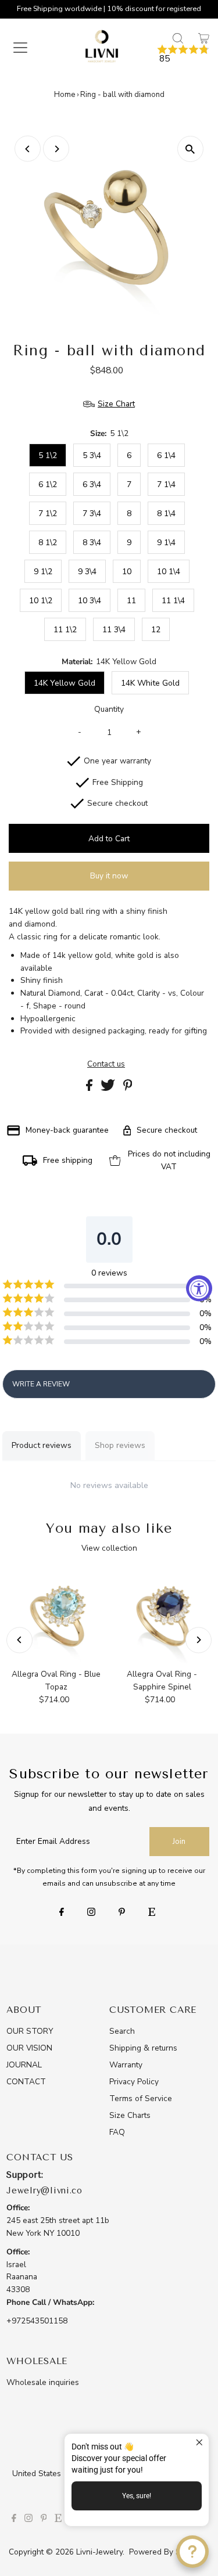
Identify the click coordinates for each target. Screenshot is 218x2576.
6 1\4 (166, 455)
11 (131, 601)
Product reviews (42, 1445)
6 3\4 (92, 484)
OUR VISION (29, 2048)
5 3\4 (92, 455)
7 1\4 (166, 484)
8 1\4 (166, 514)
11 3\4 (114, 630)
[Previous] (28, 149)
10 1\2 (41, 601)
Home (65, 95)
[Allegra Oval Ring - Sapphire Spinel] (162, 1616)
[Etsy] (152, 1913)
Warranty (126, 2065)
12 (156, 630)
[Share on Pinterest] (128, 1088)
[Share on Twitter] (109, 1088)
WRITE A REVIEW (41, 1384)
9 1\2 (43, 572)
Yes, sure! (137, 2496)
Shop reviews (120, 1445)
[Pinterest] (122, 1913)
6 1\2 (48, 484)
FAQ (117, 2132)
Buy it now (109, 876)
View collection (109, 1548)
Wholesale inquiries (43, 2382)
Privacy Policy (134, 2082)
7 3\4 (92, 514)
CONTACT (26, 2082)
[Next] (56, 149)
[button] (183, 54)
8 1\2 (48, 543)
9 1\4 (166, 543)
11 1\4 (173, 601)
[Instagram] (91, 1913)
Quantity (109, 709)
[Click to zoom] (190, 149)
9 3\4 (87, 572)
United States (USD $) (54, 2474)
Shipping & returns (143, 2048)
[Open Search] (178, 38)
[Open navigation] (28, 48)
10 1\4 (169, 572)
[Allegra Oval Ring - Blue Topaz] (56, 1616)
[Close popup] (199, 2444)
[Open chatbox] (192, 2552)
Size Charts (130, 2115)
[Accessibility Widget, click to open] (199, 1288)
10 (127, 572)
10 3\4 (90, 601)
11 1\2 (65, 630)
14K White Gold (150, 683)
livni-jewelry (99, 2552)
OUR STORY (30, 2031)
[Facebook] (62, 1913)
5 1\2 (48, 455)
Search (122, 2031)
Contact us (106, 1064)
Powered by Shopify (166, 2552)
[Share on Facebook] (90, 1088)
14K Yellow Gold (65, 683)
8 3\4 (92, 543)
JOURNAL (24, 2065)
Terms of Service (141, 2098)
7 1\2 (48, 514)
